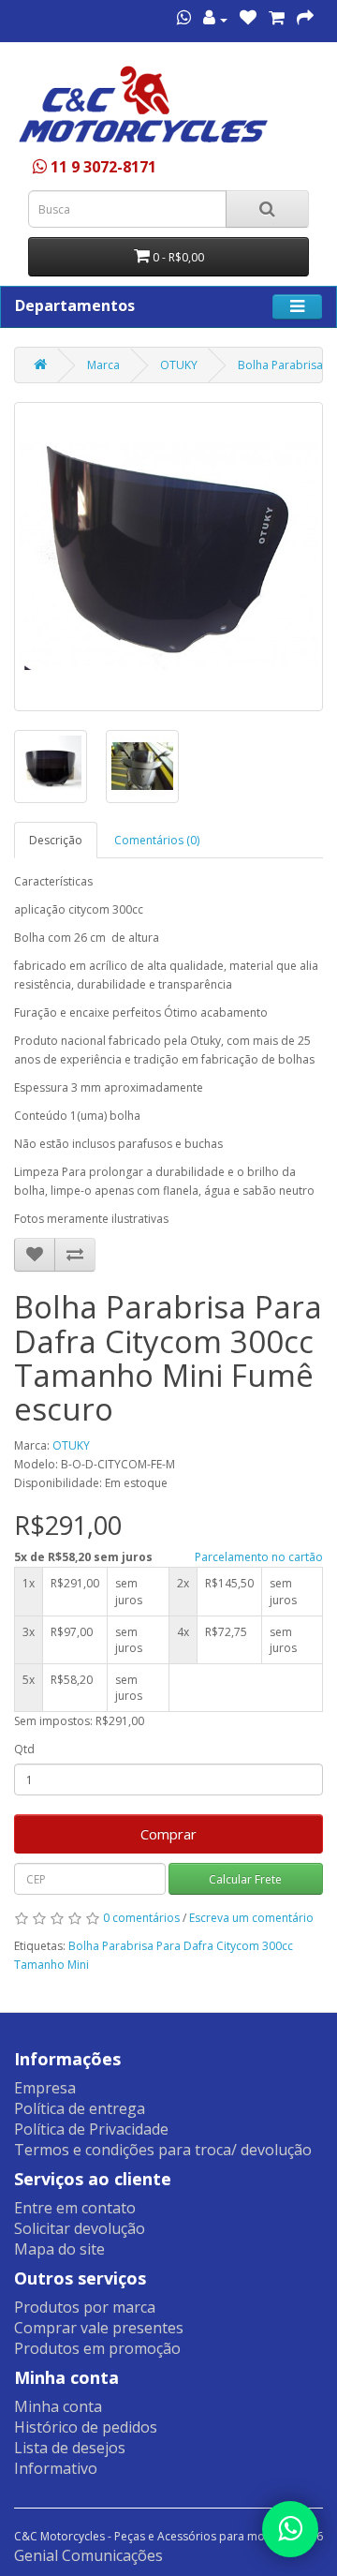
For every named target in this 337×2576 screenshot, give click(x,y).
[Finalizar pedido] (305, 19)
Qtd (24, 1749)
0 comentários (141, 1918)
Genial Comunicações (88, 2555)
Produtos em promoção (97, 2348)
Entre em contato (75, 2208)
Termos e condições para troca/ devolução (163, 2150)
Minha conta (58, 2406)
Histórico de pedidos (86, 2427)
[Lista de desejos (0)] (248, 19)
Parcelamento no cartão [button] (259, 1557)
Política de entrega (80, 2108)
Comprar (168, 1834)
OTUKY (179, 365)
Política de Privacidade (91, 2129)
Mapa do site (59, 2249)
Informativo (56, 2468)
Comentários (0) (157, 840)
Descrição (56, 840)
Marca (103, 365)
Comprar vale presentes (99, 2328)
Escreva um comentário (251, 1918)
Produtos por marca (85, 2307)
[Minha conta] (215, 19)
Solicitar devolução (80, 2228)
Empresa (45, 2088)
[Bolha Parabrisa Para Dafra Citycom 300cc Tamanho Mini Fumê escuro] (168, 557)
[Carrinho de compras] (277, 19)
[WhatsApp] (290, 2529)
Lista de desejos (70, 2448)
